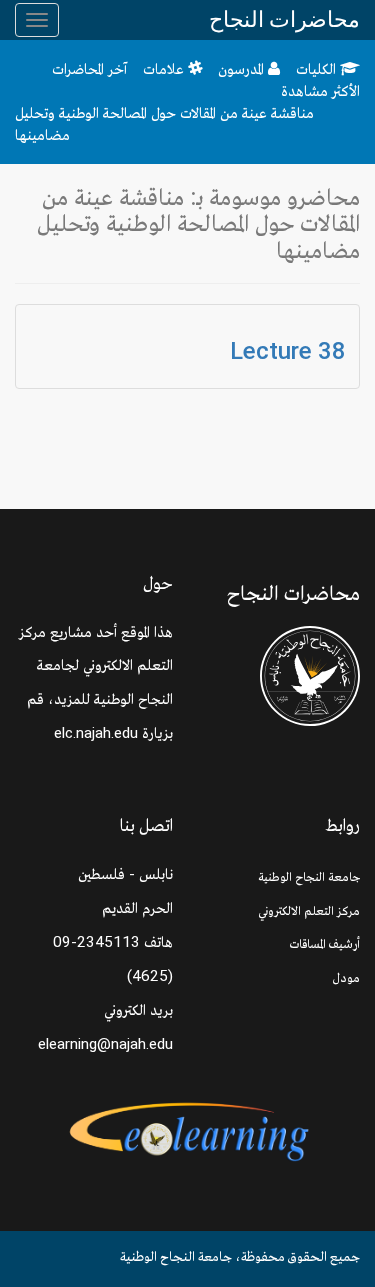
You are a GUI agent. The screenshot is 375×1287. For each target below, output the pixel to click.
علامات (165, 69)
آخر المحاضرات (89, 69)
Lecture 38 (288, 351)
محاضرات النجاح (284, 19)
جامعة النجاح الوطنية (309, 876)
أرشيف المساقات (325, 943)
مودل (346, 977)
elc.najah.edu (96, 733)
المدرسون (243, 69)
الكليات (318, 69)
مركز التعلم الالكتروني (309, 910)
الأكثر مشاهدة (320, 91)
